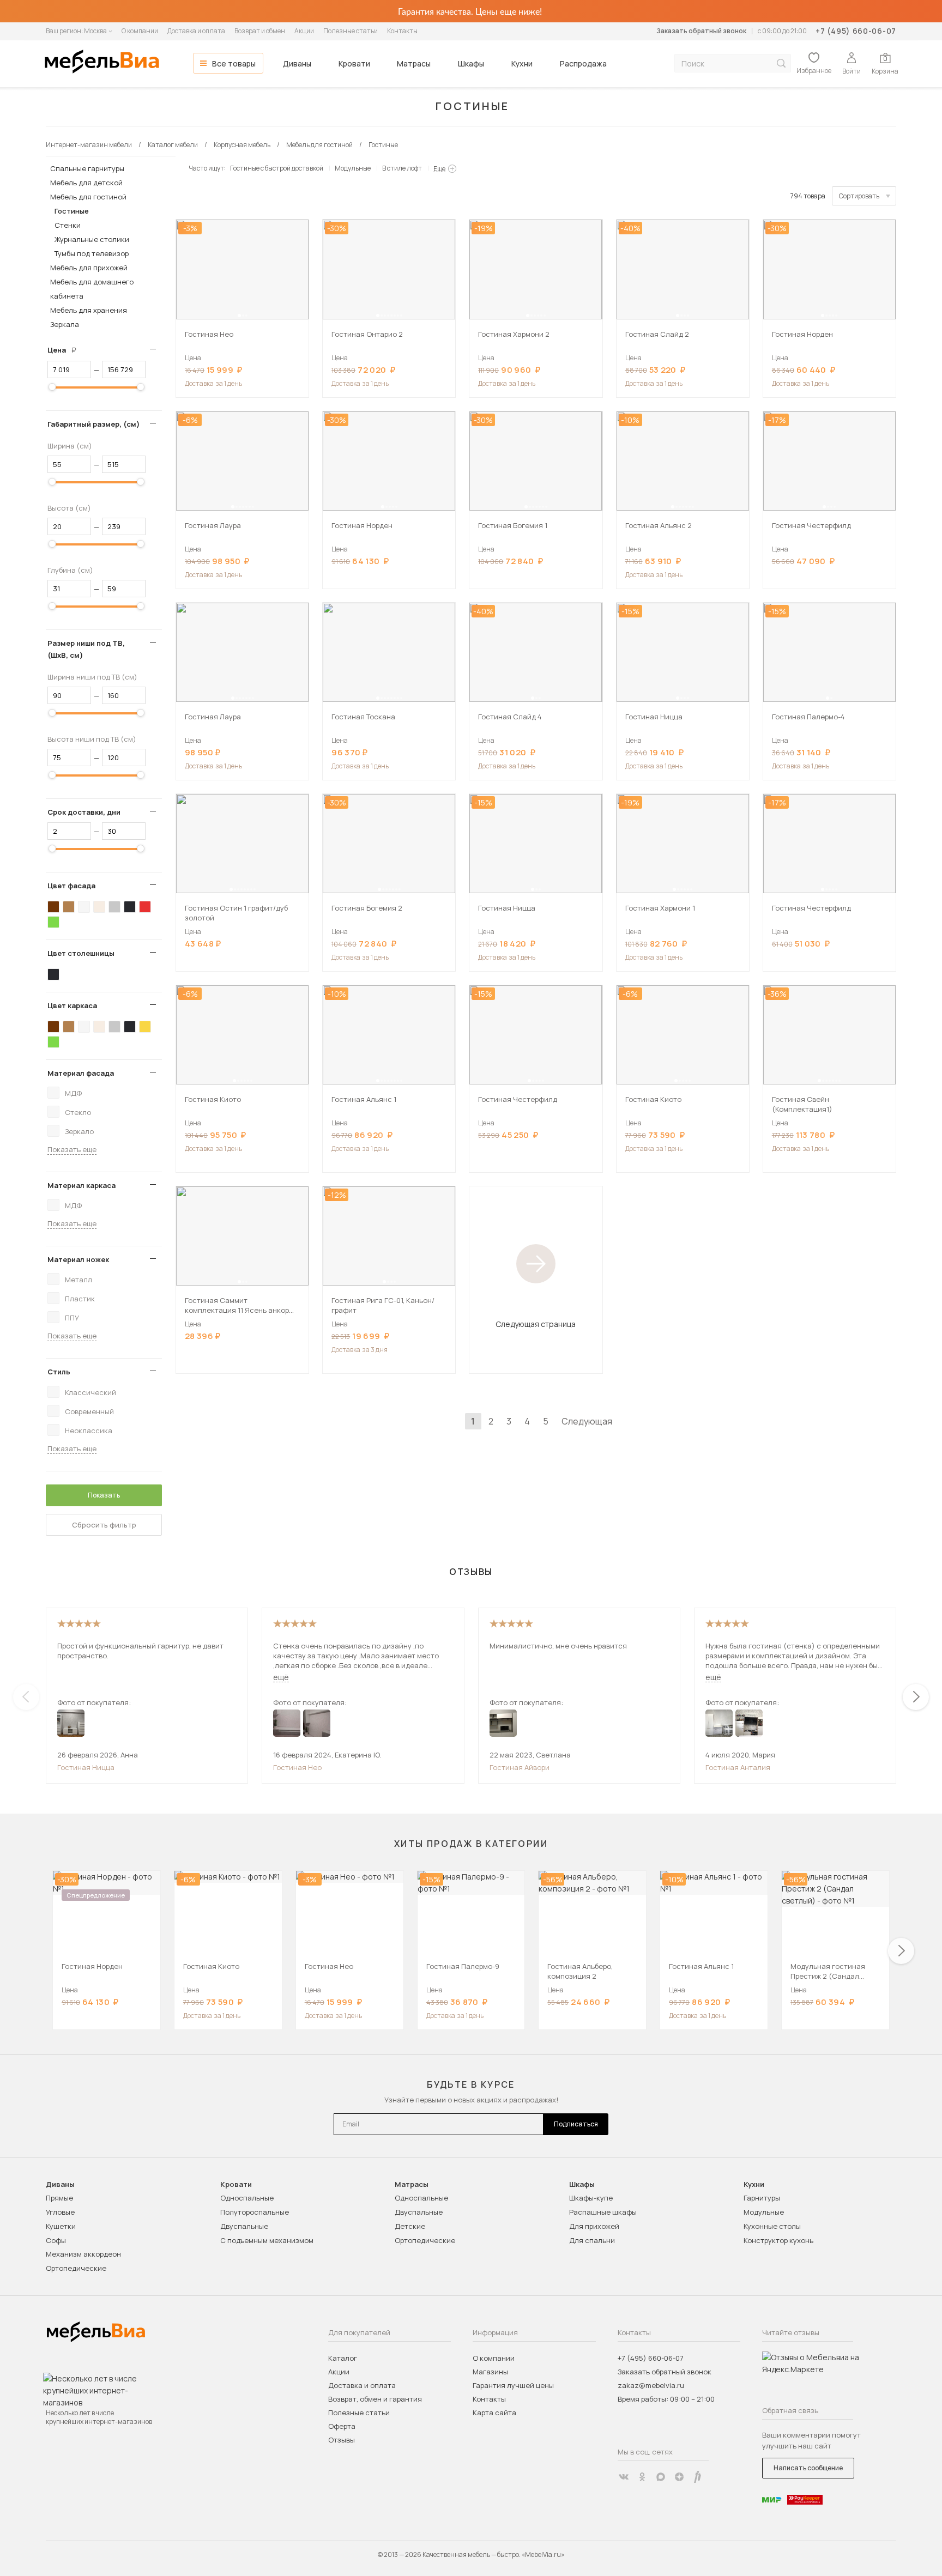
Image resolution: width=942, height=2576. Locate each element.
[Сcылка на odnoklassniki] (642, 2477)
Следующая (587, 1421)
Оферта (342, 2426)
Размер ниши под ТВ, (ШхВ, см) (86, 649)
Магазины (490, 2372)
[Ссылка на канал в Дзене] (679, 2477)
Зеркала (65, 324)
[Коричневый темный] (53, 907)
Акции (304, 31)
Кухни (522, 63)
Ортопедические (76, 2268)
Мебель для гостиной (88, 197)
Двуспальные (244, 2226)
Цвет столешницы (81, 953)
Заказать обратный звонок (701, 31)
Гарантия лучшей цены (513, 2385)
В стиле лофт (402, 168)
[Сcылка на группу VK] (624, 2477)
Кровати (354, 63)
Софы (56, 2240)
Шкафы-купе (591, 2198)
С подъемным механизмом (267, 2240)
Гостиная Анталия (738, 1767)
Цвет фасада (71, 886)
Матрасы (414, 63)
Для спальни (592, 2240)
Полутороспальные (255, 2212)
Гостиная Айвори (520, 1767)
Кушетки (61, 2226)
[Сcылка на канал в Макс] (661, 2477)
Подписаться (576, 2124)
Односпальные (247, 2198)
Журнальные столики (92, 239)
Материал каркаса (81, 1185)
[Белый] (84, 907)
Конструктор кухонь (778, 2240)
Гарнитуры (762, 2198)
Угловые (60, 2212)
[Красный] (145, 907)
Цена (66, 350)
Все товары (234, 63)
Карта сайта (494, 2413)
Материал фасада (81, 1073)
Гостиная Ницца (86, 1767)
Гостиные (72, 211)
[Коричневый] (69, 907)
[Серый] (114, 907)
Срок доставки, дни (84, 812)
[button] (239, 316)
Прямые (59, 2198)
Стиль (59, 1372)
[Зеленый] (53, 922)
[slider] (52, 387)
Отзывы (342, 2440)
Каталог (343, 2358)
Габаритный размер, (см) (93, 424)
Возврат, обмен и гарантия (375, 2399)
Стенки (68, 225)
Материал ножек (78, 1259)
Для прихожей (594, 2226)
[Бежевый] (99, 907)
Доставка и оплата (196, 31)
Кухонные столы (772, 2226)
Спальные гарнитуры (87, 168)
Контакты (402, 31)
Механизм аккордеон (83, 2254)
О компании (140, 31)
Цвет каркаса (72, 1005)
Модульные (353, 168)
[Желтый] (145, 1027)
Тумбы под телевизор (92, 253)
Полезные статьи (351, 31)
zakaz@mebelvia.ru (651, 2385)
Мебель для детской (86, 183)
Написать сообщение (808, 2468)
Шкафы (471, 63)
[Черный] (130, 907)
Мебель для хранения (89, 310)
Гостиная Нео (297, 1767)
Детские (410, 2226)
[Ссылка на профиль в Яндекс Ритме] (698, 2477)
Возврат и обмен (260, 31)
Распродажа (583, 63)
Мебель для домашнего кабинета (92, 289)
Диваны (297, 63)
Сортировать (859, 196)
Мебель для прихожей (89, 268)
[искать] (781, 63)
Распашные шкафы (603, 2212)
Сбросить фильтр (104, 1525)
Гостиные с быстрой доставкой (277, 168)
